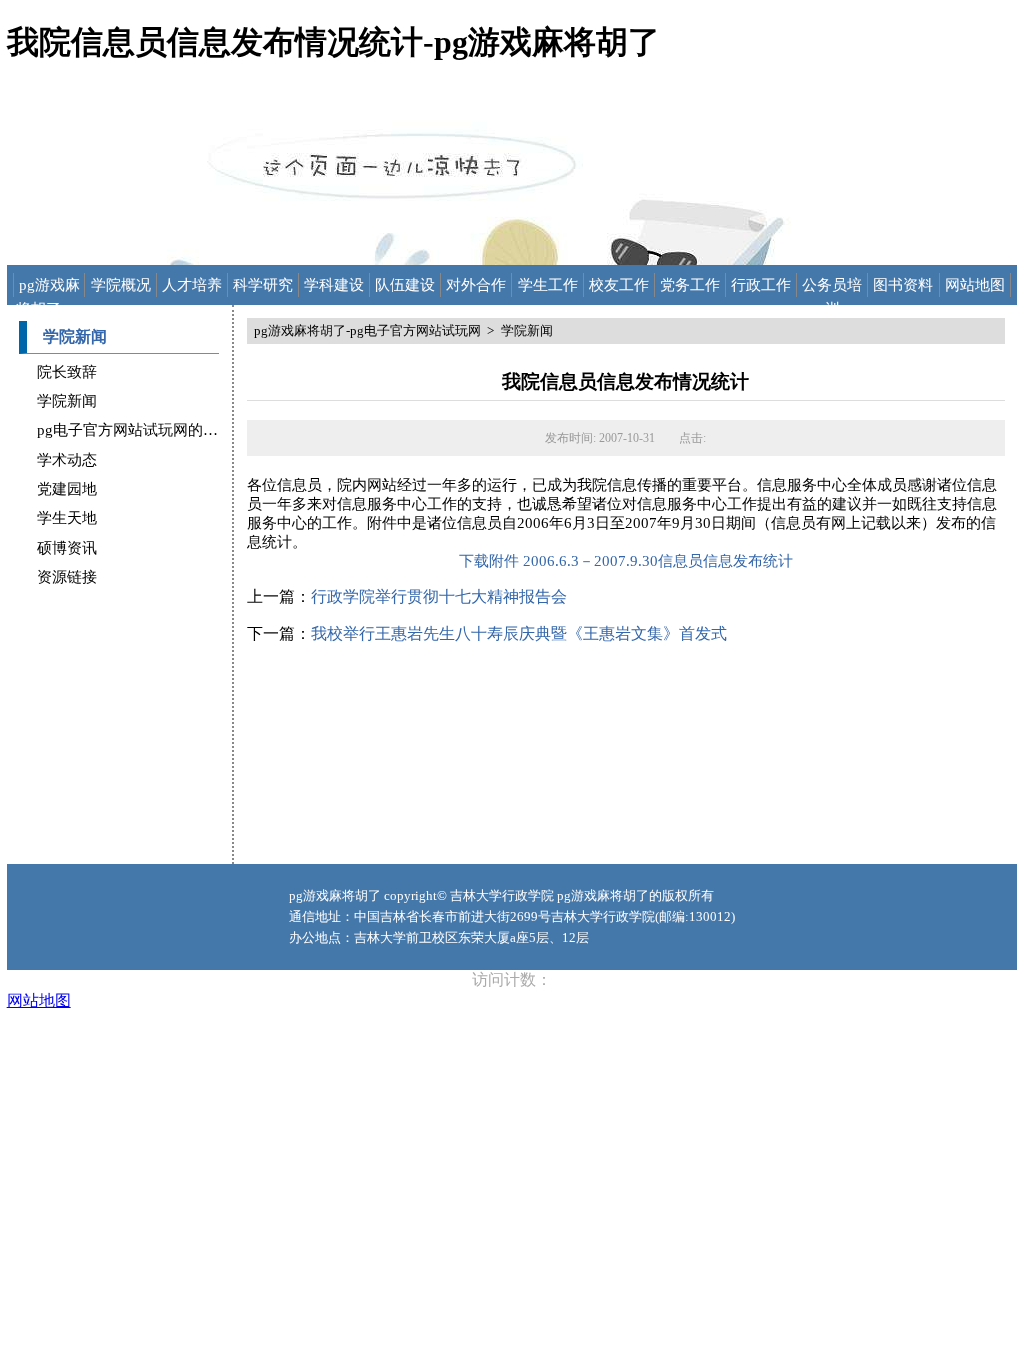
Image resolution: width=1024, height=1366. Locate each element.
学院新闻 (67, 401)
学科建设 (334, 285)
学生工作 (548, 285)
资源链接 (67, 577)
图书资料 (903, 285)
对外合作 (476, 285)
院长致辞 (67, 372)
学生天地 (67, 518)
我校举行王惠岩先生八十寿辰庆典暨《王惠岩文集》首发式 (519, 633)
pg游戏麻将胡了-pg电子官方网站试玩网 (49, 287)
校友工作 (619, 285)
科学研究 (263, 285)
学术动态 (67, 460)
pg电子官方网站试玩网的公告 (135, 430)
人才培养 (192, 285)
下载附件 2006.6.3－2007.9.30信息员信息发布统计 (626, 561)
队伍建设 (405, 285)
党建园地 (67, 489)
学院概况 (121, 285)
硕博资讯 (67, 548)
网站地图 (975, 285)
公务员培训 (832, 287)
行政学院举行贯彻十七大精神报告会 (439, 596)
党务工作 (690, 285)
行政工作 (761, 285)
